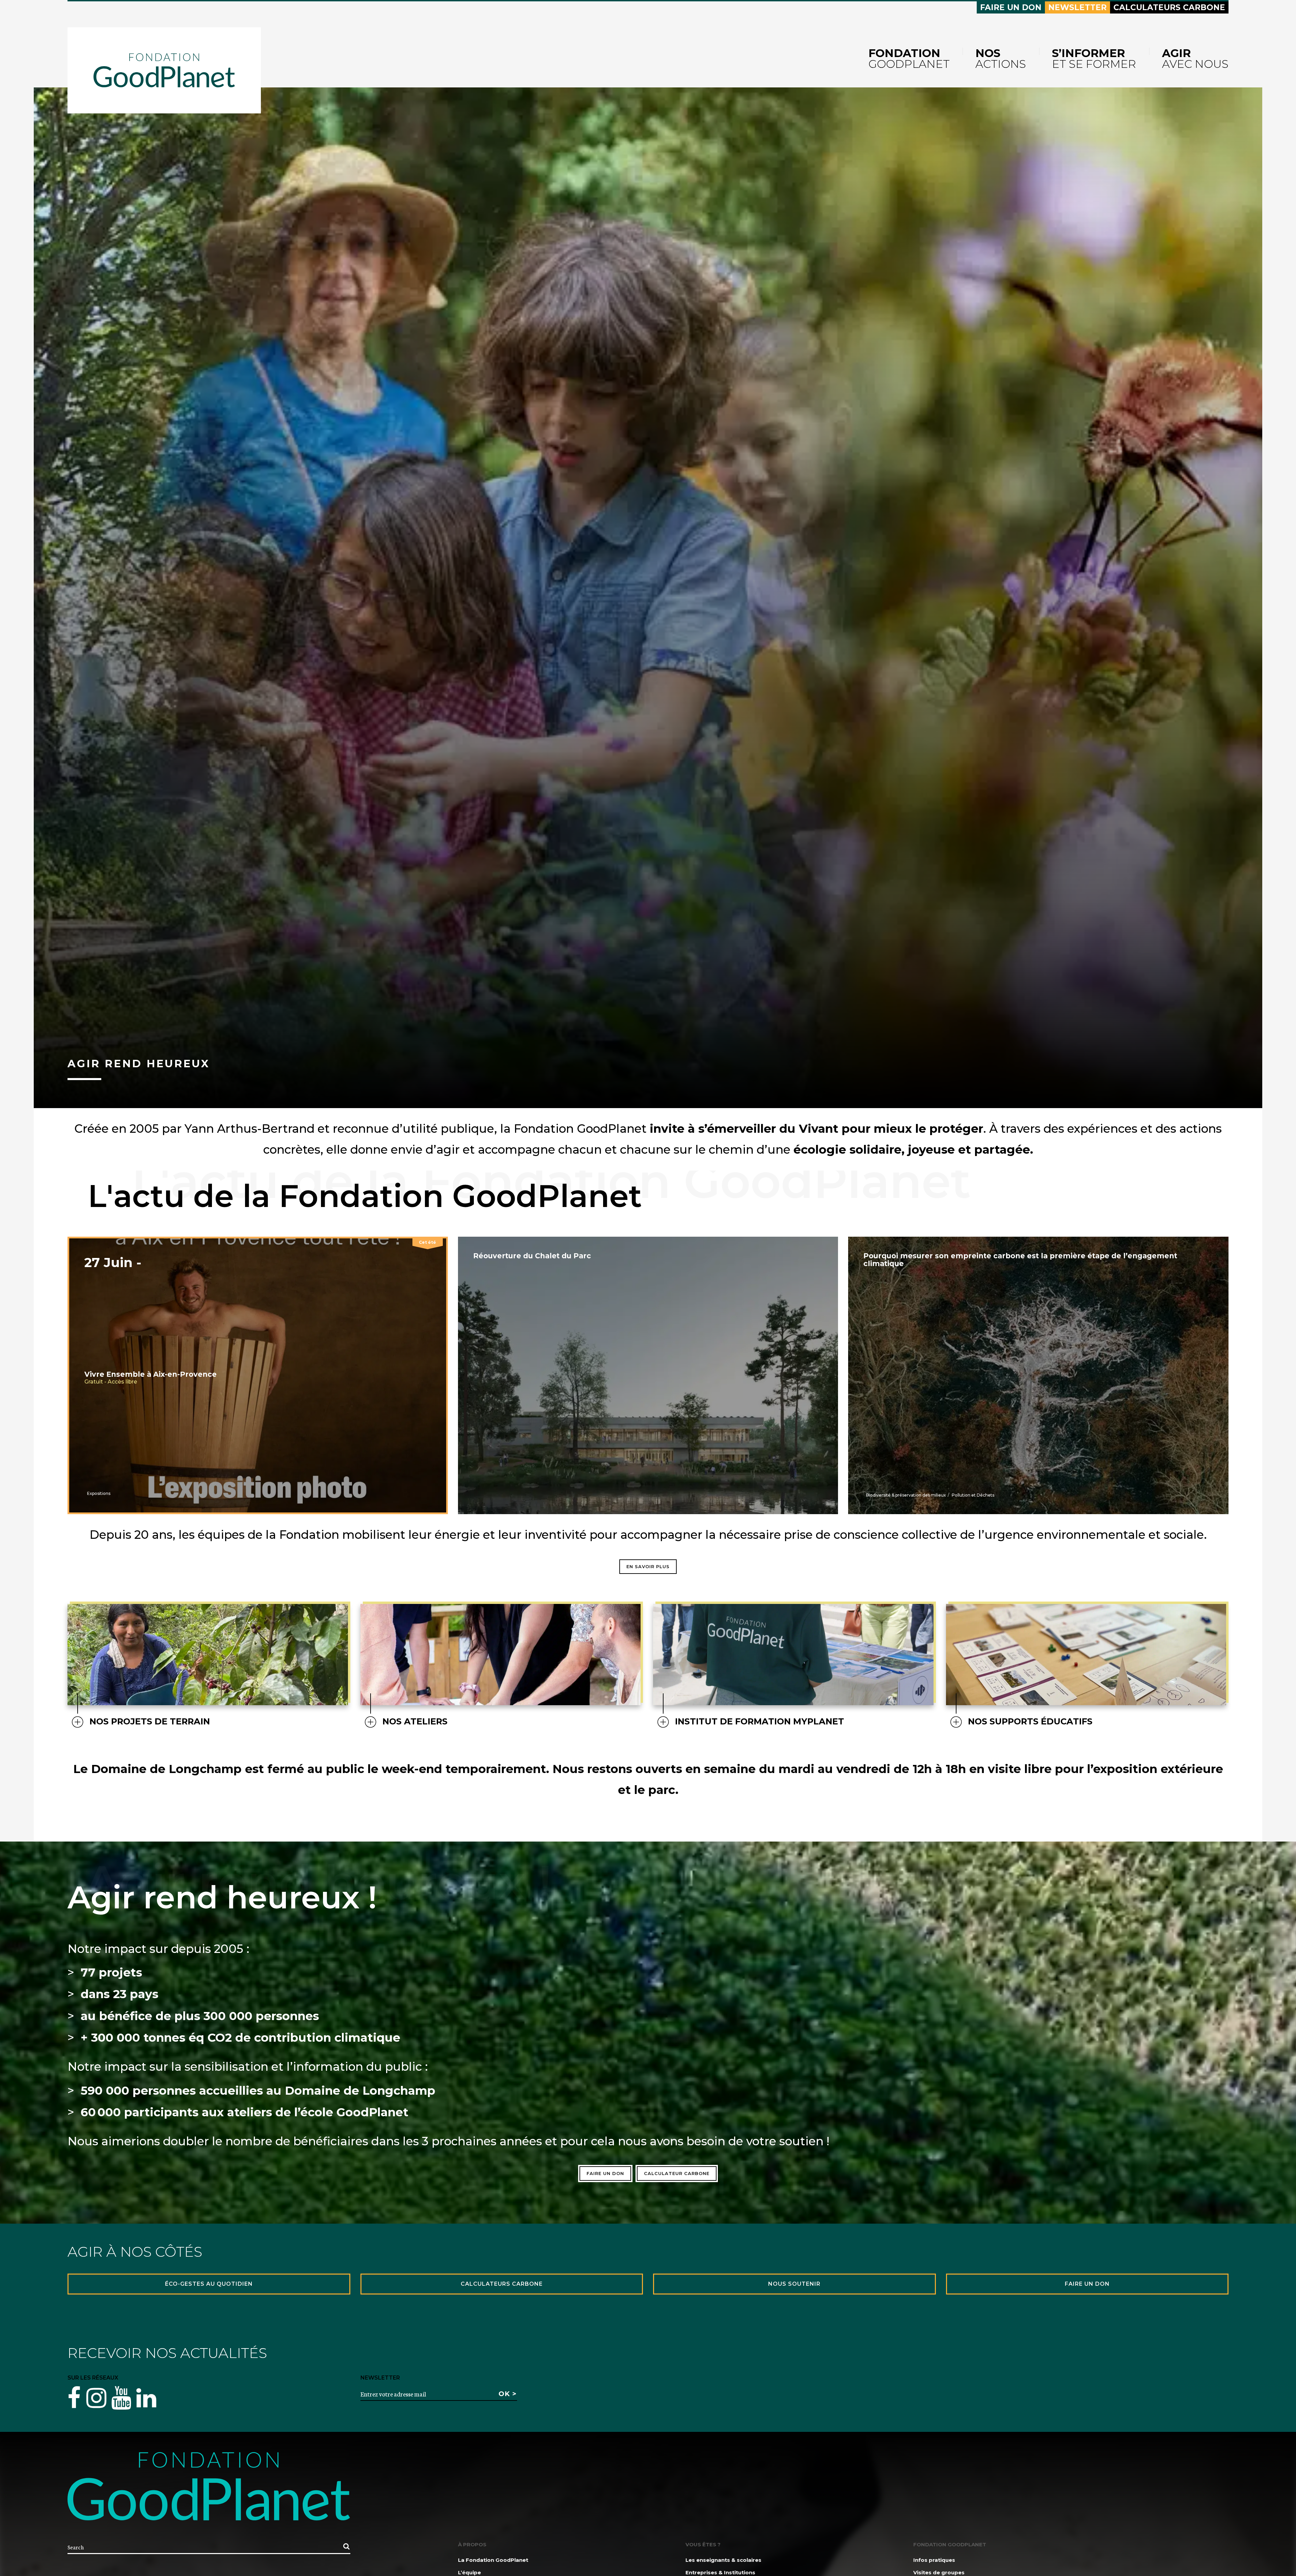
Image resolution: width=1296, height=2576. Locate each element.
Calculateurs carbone (1169, 7)
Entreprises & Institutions (720, 2572)
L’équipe (469, 2572)
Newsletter (1077, 7)
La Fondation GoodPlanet (493, 2560)
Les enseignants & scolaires (723, 2560)
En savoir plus (648, 1566)
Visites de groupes (939, 2572)
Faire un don (1011, 7)
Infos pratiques (934, 2560)
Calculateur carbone (677, 2173)
